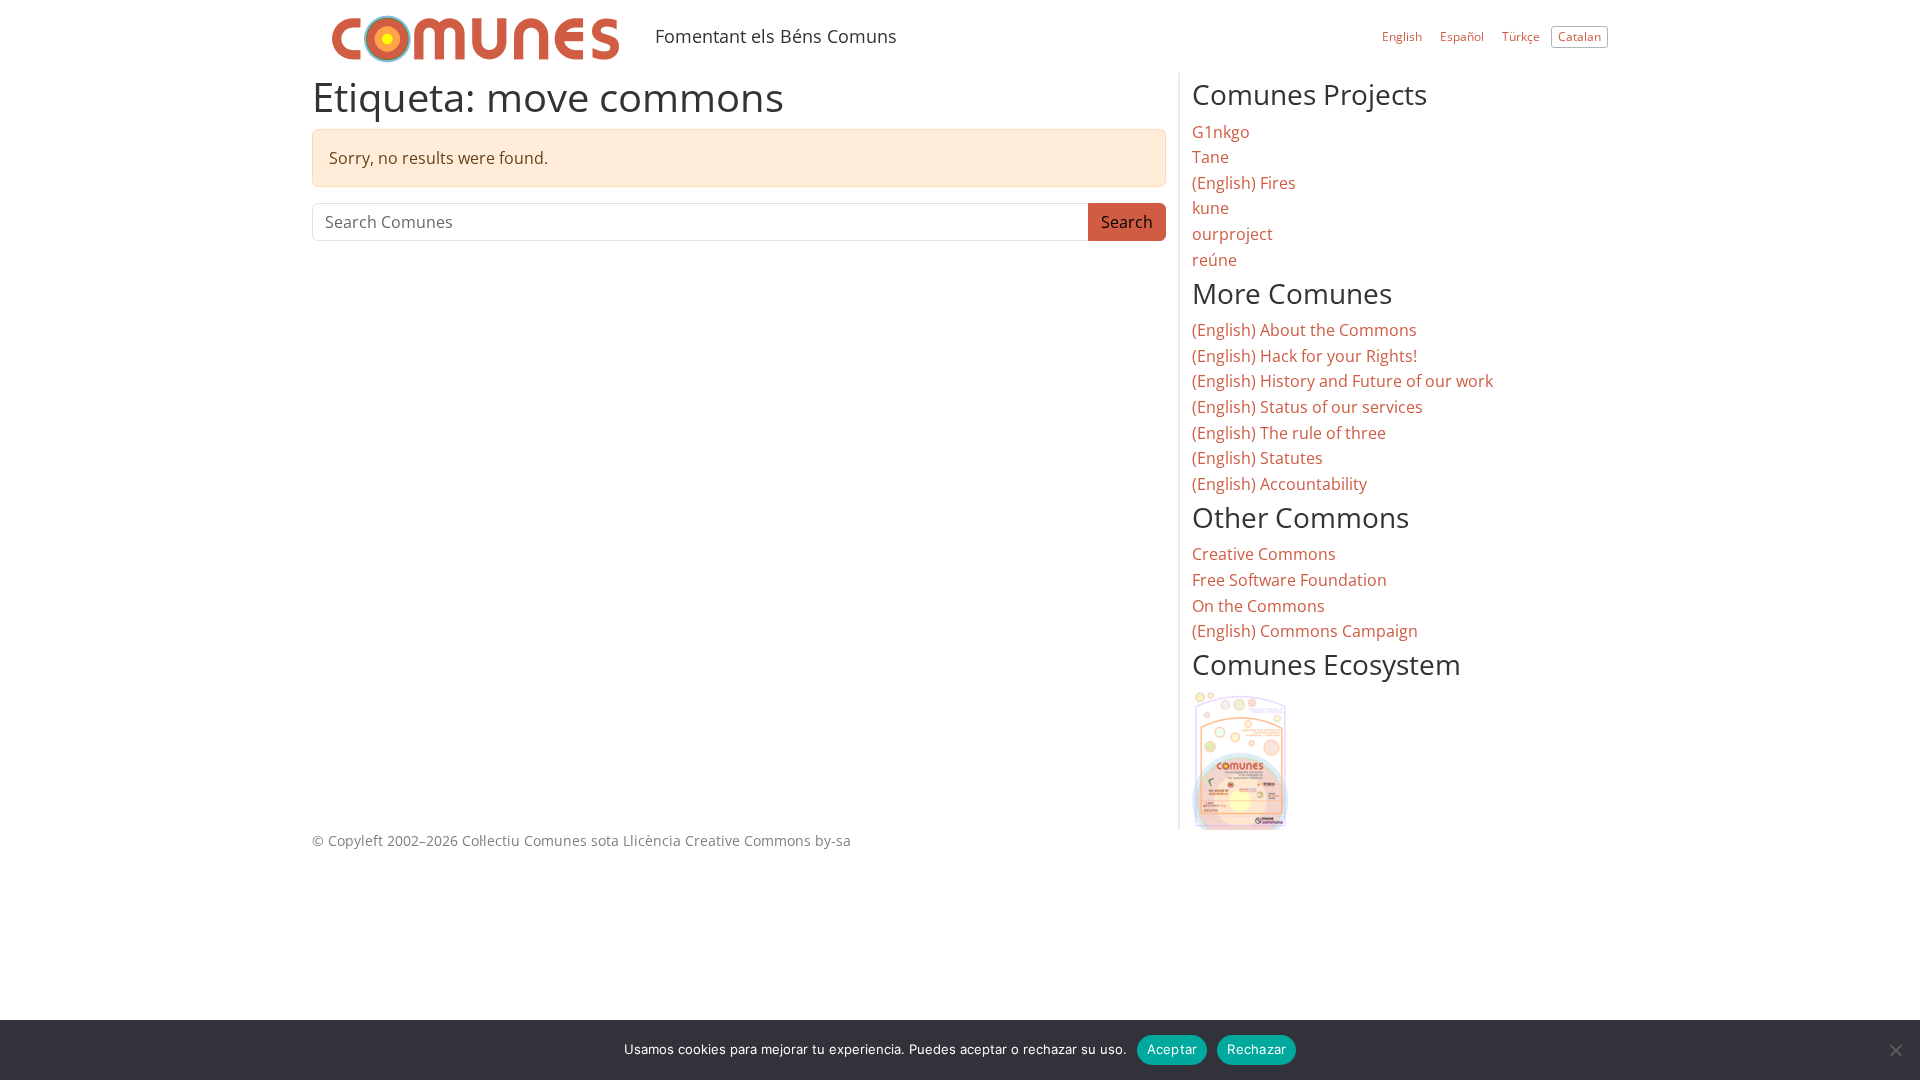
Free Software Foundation (1289, 580)
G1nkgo (1221, 132)
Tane (1210, 157)
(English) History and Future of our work (1342, 381)
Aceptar (1172, 1049)
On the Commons (1258, 606)
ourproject (1232, 234)
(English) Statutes (1257, 458)
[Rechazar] (1895, 1050)
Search (1127, 222)
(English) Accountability (1279, 484)
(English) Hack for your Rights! (1304, 356)
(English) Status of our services (1307, 407)
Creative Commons (1264, 554)
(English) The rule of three (1289, 433)
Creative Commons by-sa (768, 840)
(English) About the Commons (1304, 330)
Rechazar (1256, 1049)
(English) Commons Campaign (1305, 631)
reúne (1214, 260)
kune (1210, 208)
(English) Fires (1244, 183)
